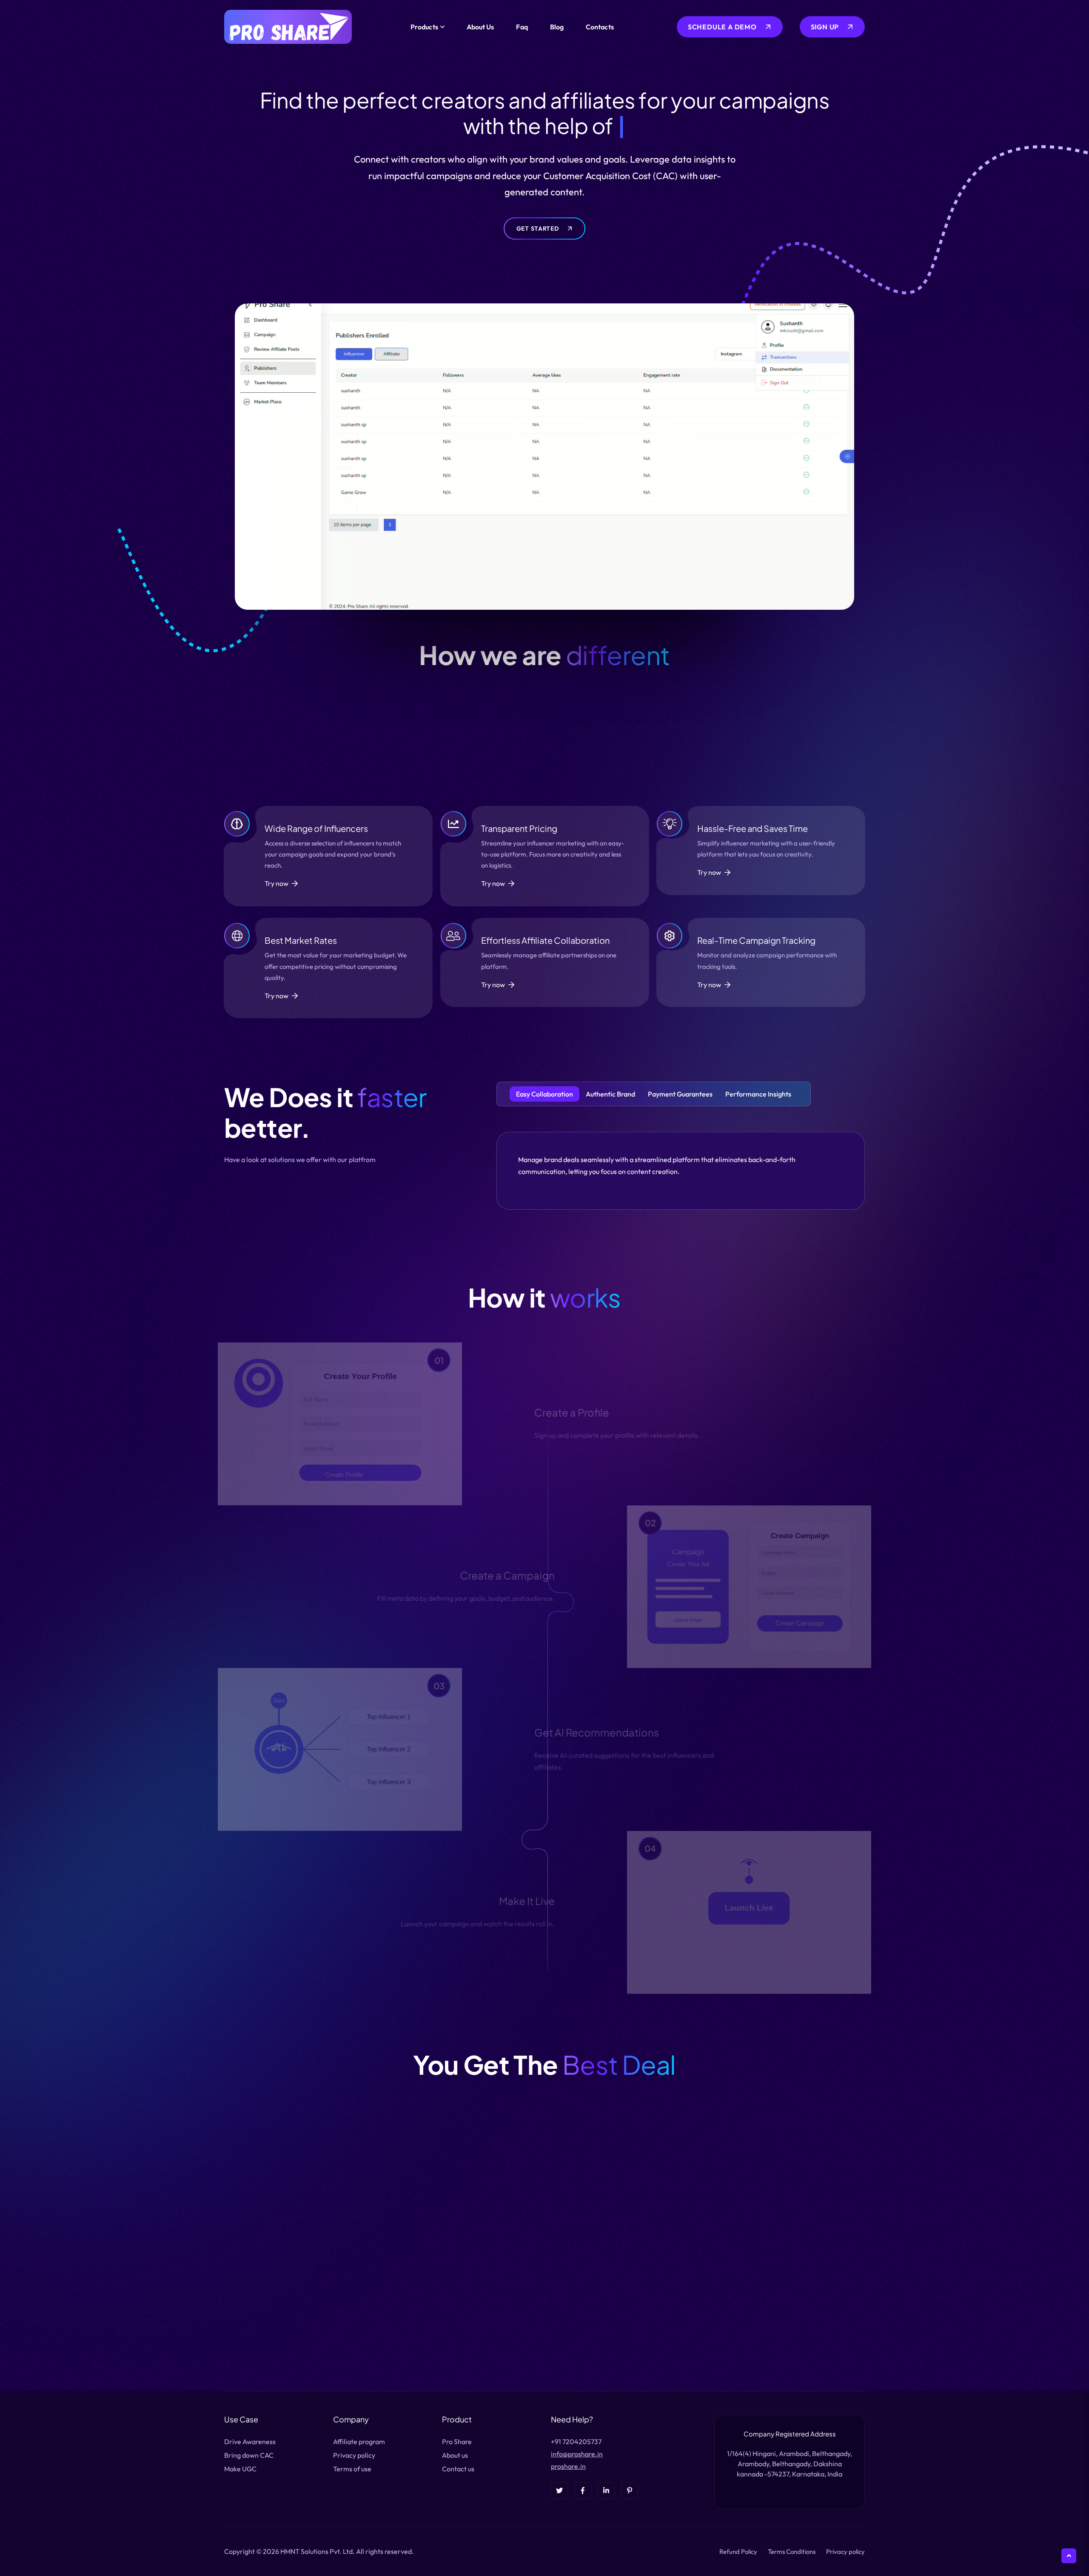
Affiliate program (359, 2442)
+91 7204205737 (576, 2442)
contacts (600, 27)
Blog (557, 27)
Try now (277, 883)
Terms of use (352, 2469)
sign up (825, 27)
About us (455, 2455)
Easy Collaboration (544, 1094)
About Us (480, 27)
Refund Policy (738, 2552)
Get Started (538, 228)
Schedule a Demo (722, 27)
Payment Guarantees (680, 1094)
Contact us (458, 2469)
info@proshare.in (577, 2454)
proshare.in (568, 2466)
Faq (522, 27)
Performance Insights (758, 1094)
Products (424, 27)
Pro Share (457, 2442)
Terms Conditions (792, 2552)
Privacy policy (354, 2455)
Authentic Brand (610, 1094)
